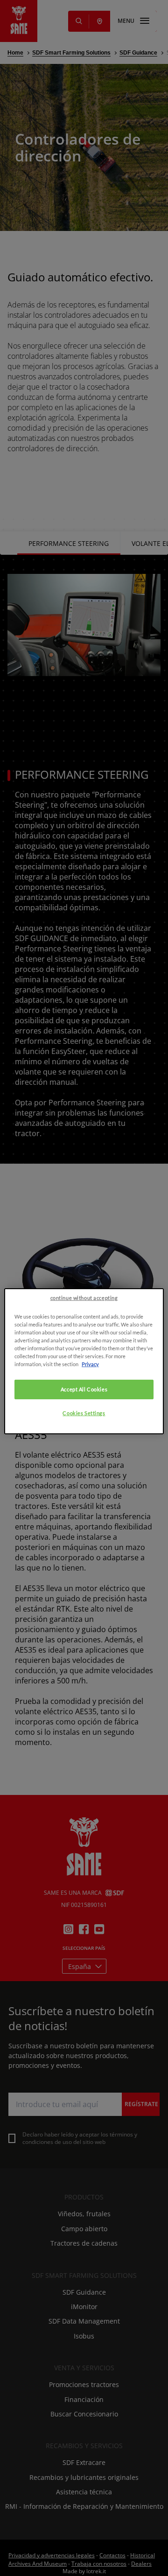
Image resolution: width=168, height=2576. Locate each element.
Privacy (90, 1364)
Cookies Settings (84, 1413)
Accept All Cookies (84, 1389)
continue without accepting (84, 1298)
